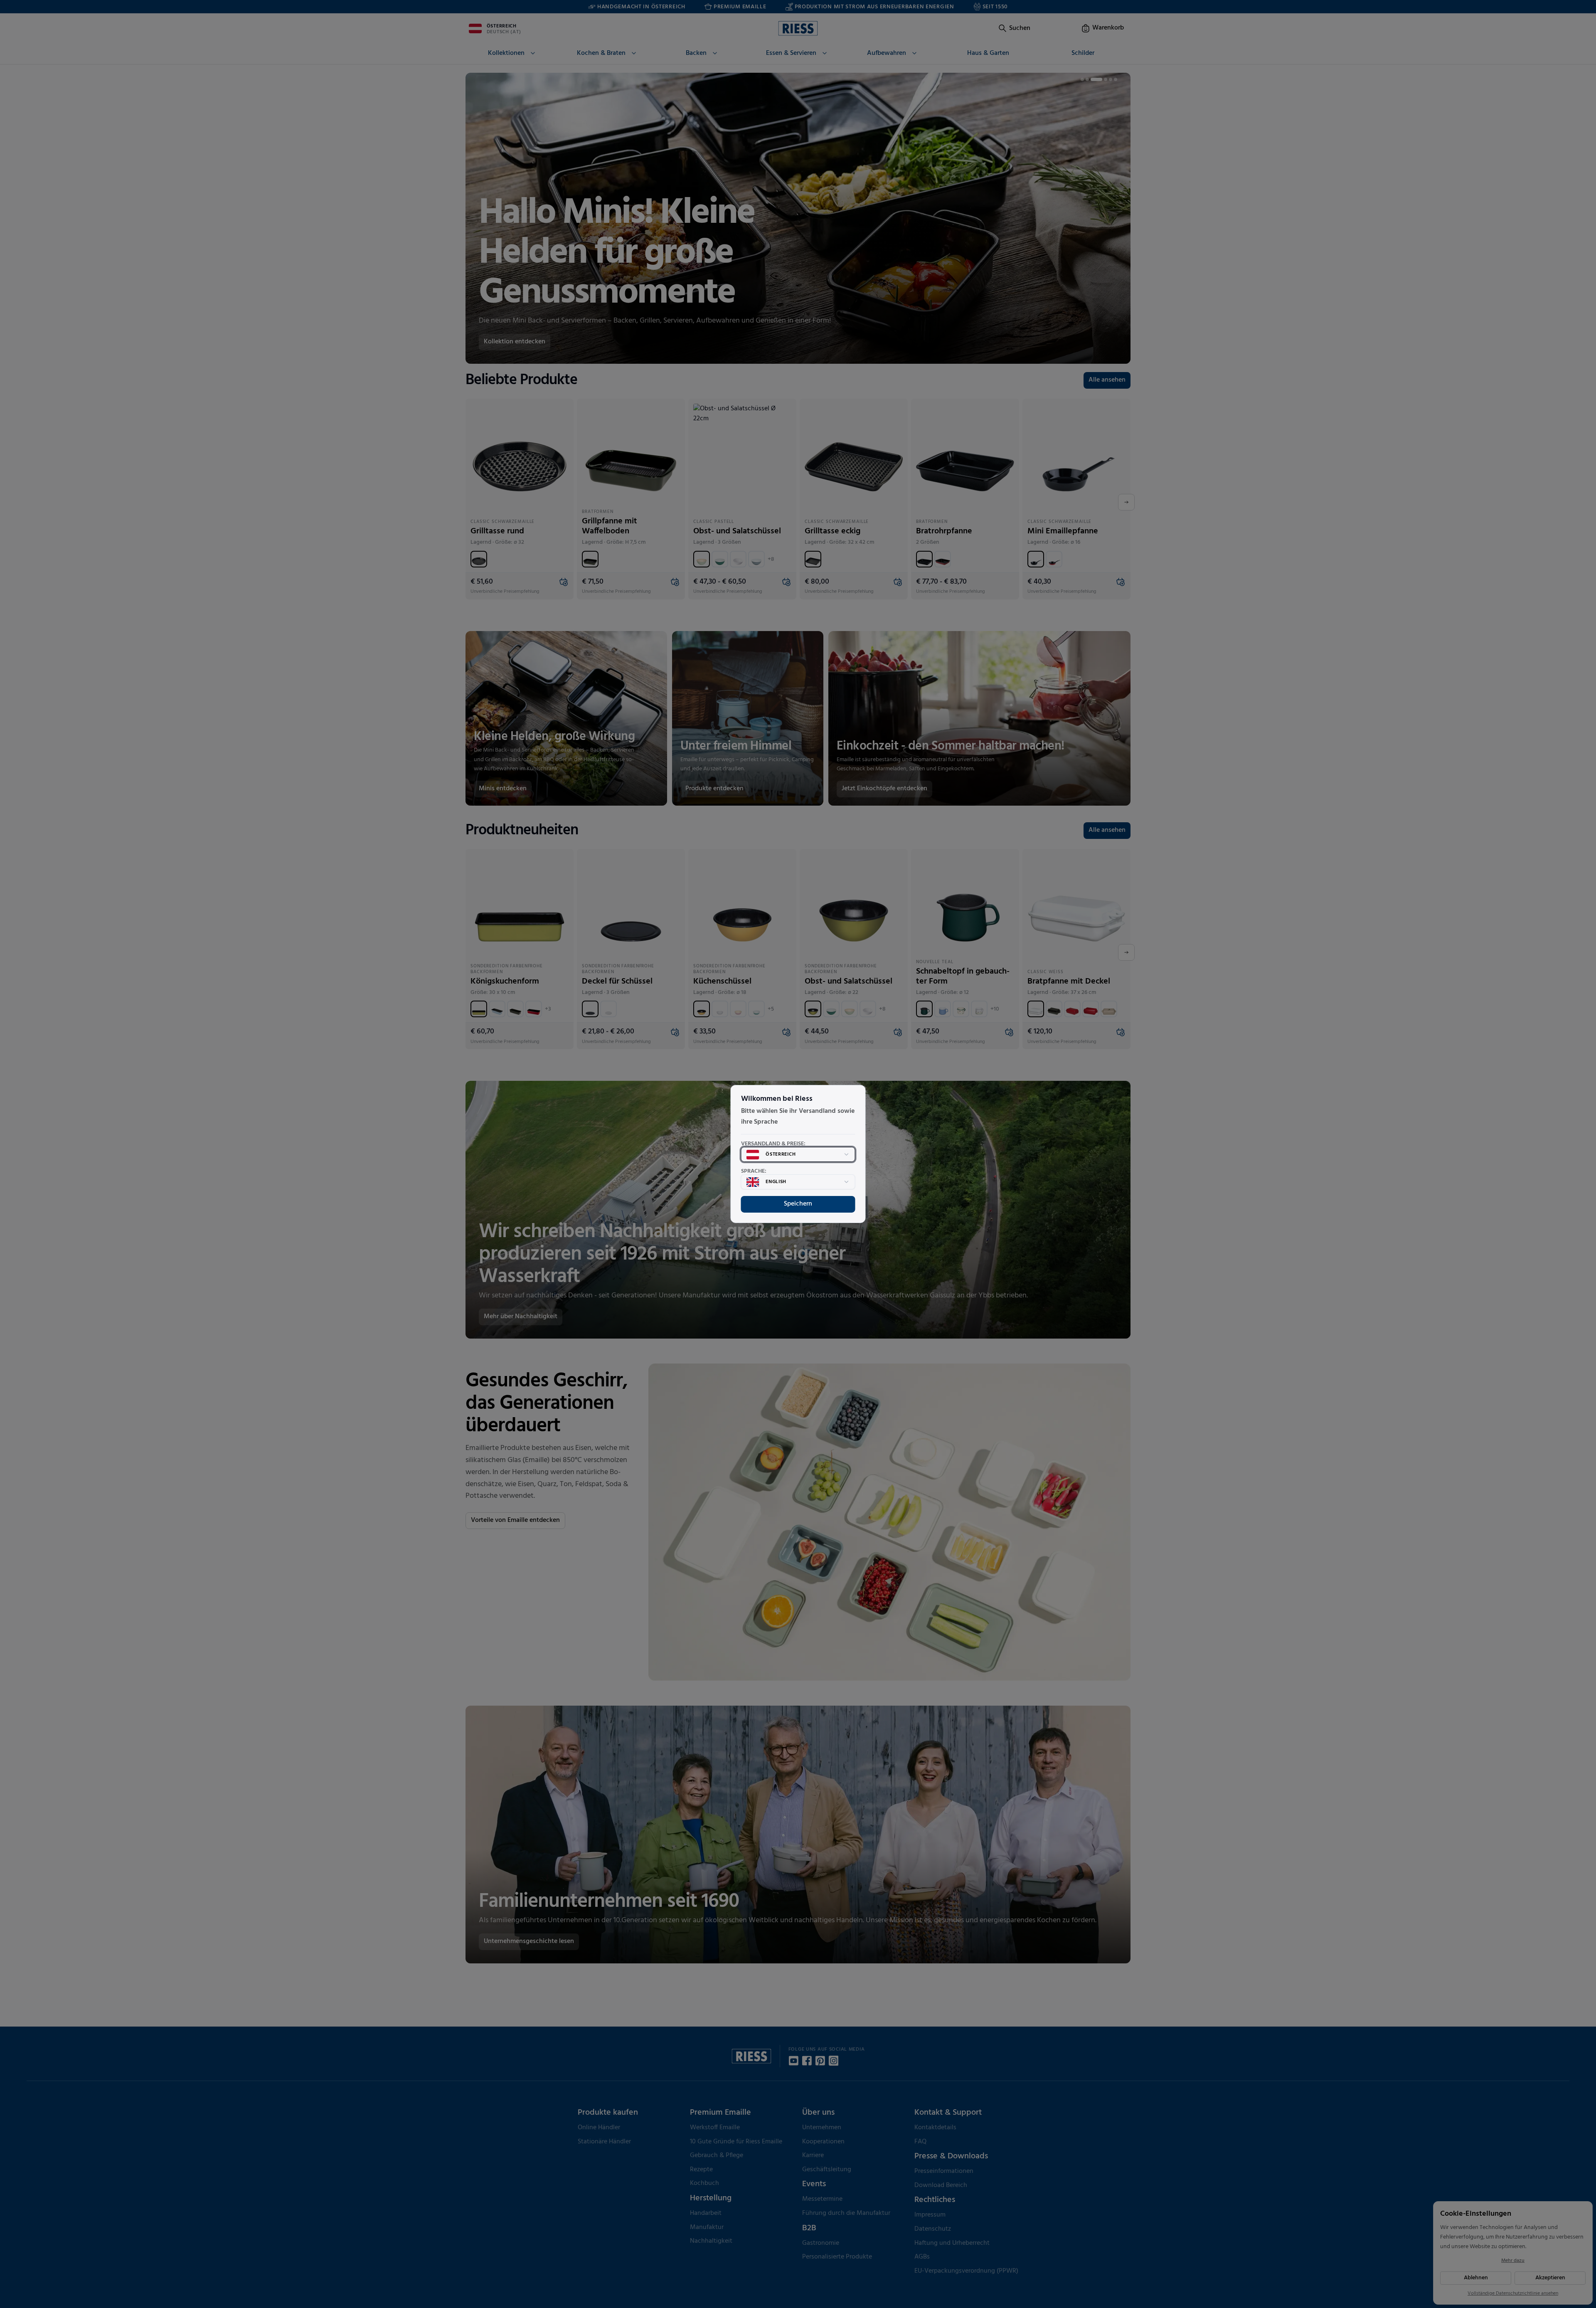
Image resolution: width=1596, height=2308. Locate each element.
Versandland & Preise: (773, 1144)
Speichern (798, 1204)
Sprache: (754, 1171)
